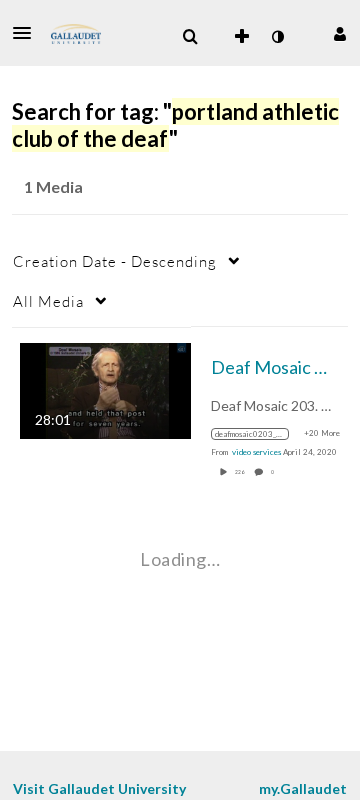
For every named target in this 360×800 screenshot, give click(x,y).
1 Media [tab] (53, 186)
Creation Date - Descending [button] (115, 261)
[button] (28, 33)
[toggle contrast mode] (277, 37)
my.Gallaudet (303, 788)
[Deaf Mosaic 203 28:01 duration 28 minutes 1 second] (105, 388)
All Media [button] (48, 301)
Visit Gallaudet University (99, 788)
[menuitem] (190, 37)
